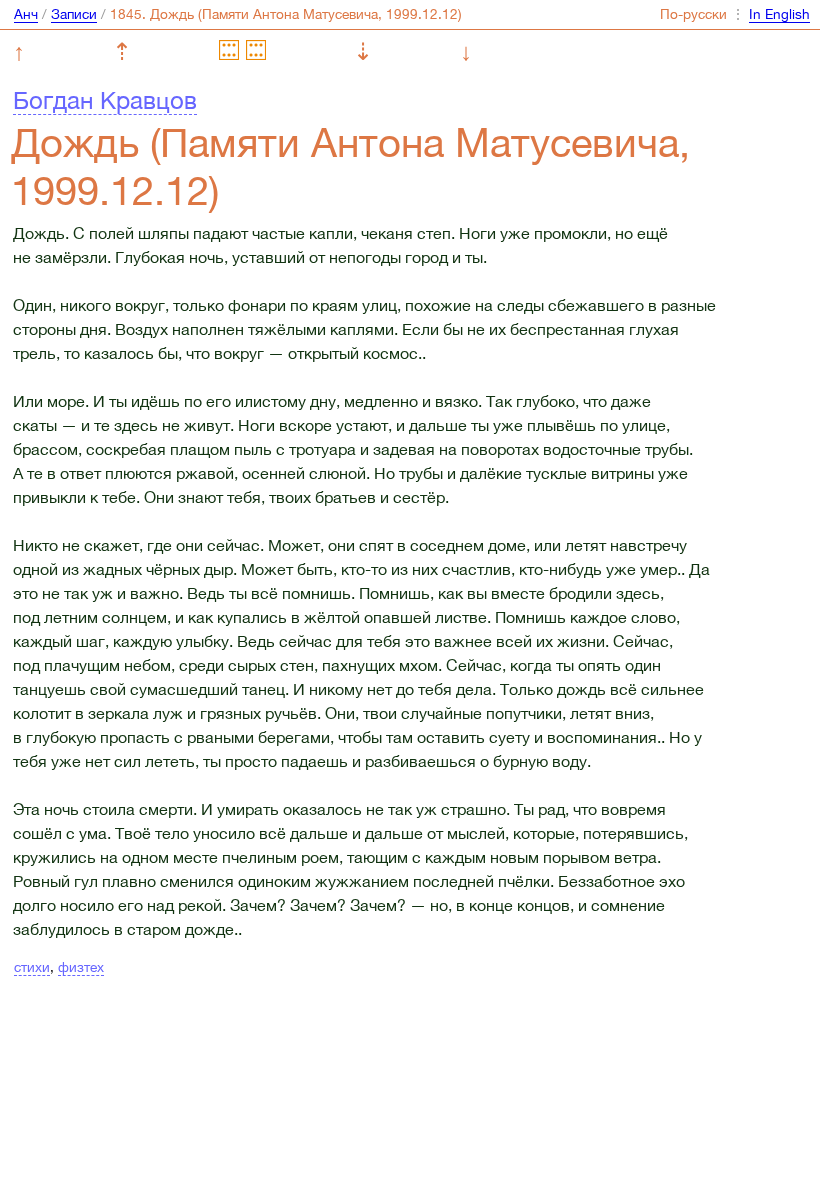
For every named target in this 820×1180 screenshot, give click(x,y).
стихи (32, 967)
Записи (74, 14)
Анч (26, 14)
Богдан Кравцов (105, 100)
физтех (81, 967)
